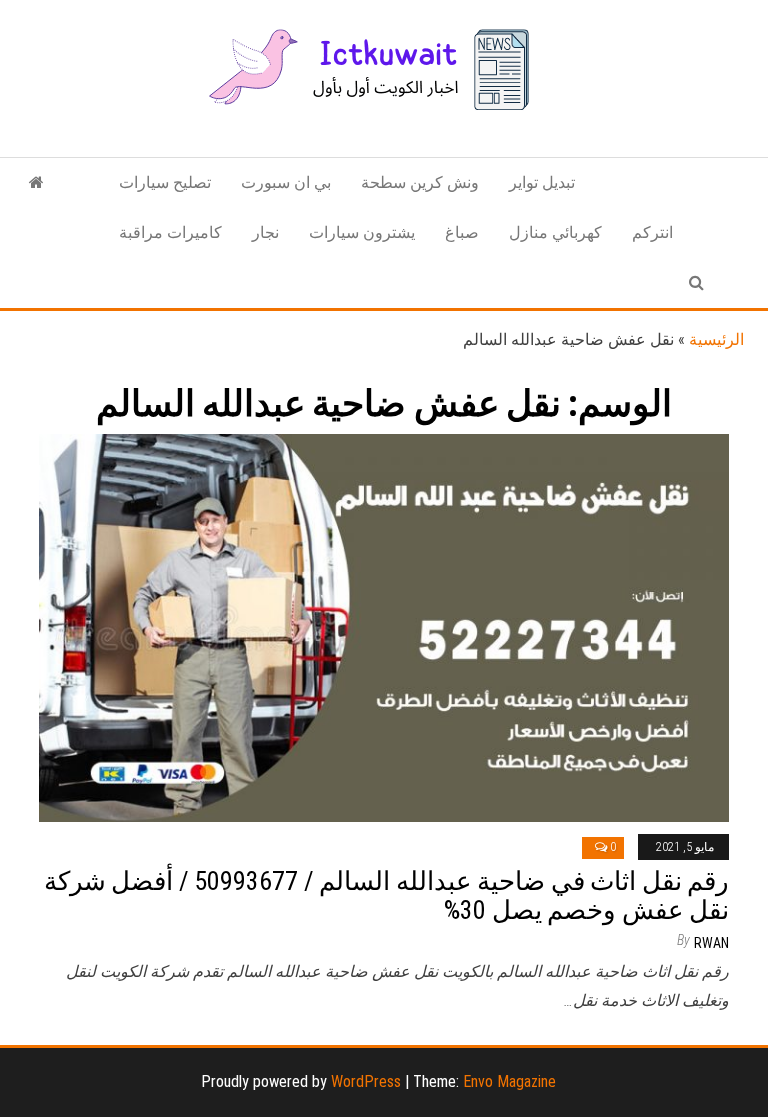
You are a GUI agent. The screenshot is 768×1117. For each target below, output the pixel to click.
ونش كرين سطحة (420, 182)
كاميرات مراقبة (170, 232)
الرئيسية (716, 339)
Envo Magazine (509, 1081)
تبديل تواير (542, 182)
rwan (711, 943)
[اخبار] (36, 183)
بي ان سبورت (286, 182)
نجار (265, 232)
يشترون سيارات (362, 232)
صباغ (462, 232)
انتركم (652, 232)
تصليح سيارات (165, 182)
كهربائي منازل (555, 232)
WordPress (366, 1081)
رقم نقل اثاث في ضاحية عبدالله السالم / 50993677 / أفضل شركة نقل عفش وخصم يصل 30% (386, 895)
